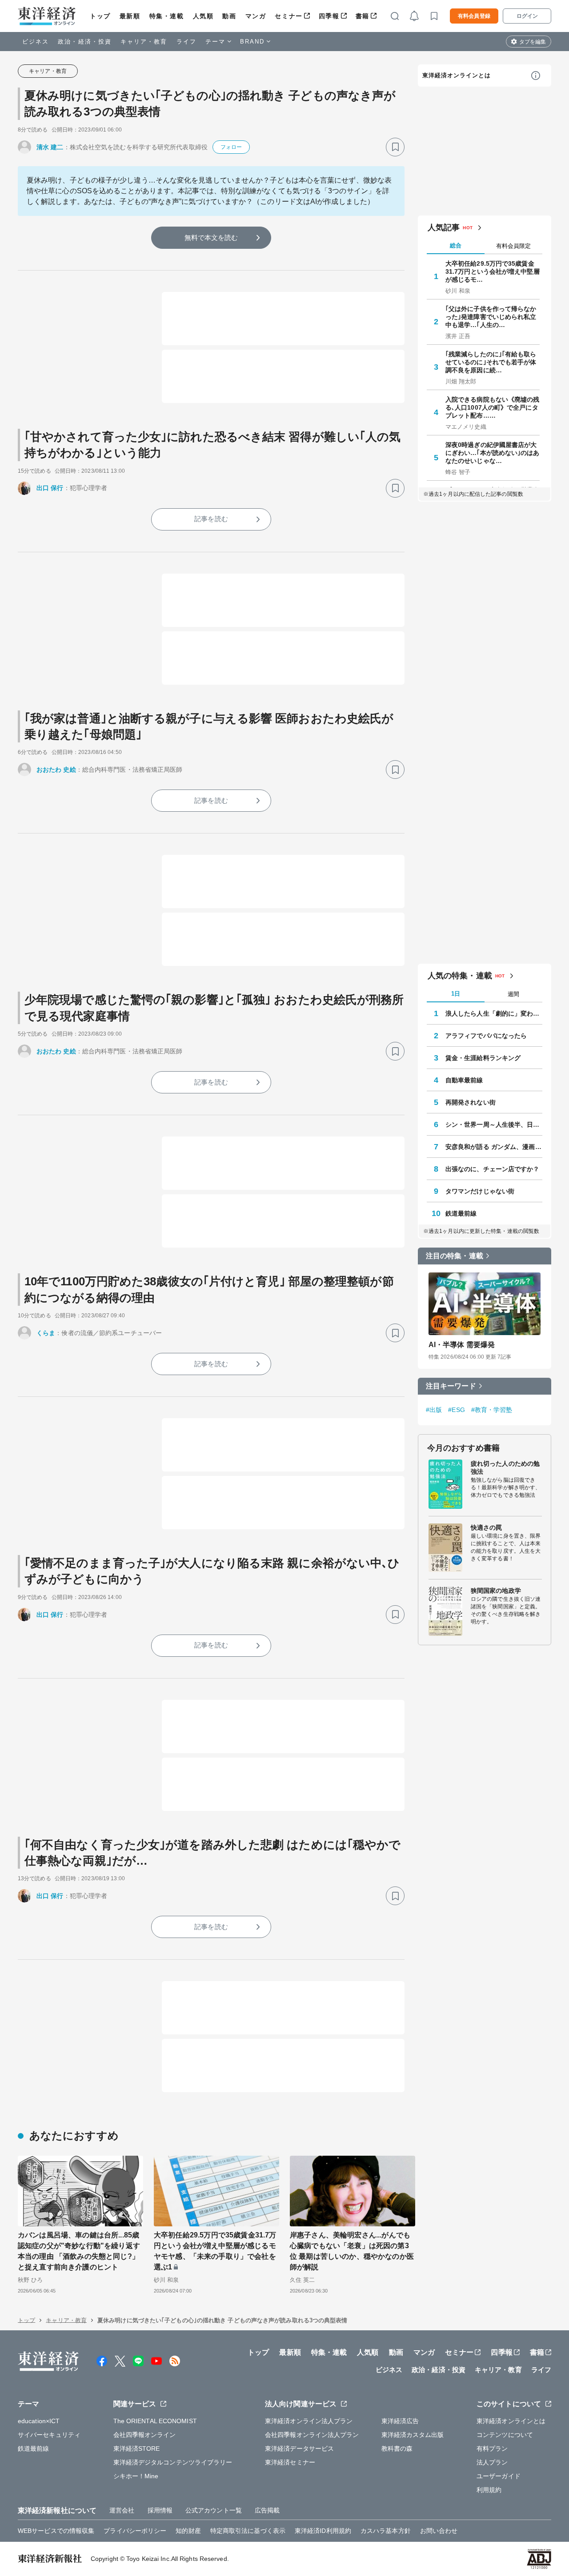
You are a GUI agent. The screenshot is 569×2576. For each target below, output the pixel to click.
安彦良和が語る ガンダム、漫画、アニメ (494, 1147)
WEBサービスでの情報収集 (56, 2531)
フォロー (231, 147)
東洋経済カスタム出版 (413, 2435)
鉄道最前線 (461, 1213)
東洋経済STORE (137, 2448)
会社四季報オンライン (145, 2435)
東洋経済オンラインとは (457, 75)
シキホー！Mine (136, 2476)
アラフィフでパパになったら (486, 1036)
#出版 (434, 1410)
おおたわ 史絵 (56, 770)
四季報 (329, 16)
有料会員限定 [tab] (513, 246)
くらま (46, 1333)
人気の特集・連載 (460, 976)
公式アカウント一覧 (214, 2510)
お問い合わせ (439, 2531)
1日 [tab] (456, 994)
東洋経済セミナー (290, 2462)
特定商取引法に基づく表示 (248, 2531)
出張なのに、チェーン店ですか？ (493, 1169)
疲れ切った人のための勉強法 (505, 1467)
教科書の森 (397, 2448)
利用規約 (489, 2490)
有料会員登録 (474, 16)
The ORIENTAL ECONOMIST (155, 2421)
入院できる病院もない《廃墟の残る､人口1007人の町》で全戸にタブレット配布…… (493, 407)
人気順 (203, 16)
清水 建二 (50, 147)
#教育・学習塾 (492, 1410)
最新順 (130, 16)
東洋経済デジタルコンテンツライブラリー (173, 2462)
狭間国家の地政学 (496, 1591)
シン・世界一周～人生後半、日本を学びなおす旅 (494, 1125)
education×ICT (39, 2421)
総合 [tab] (456, 245)
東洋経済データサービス (299, 2448)
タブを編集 (533, 42)
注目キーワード (451, 1386)
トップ (100, 16)
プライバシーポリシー (135, 2531)
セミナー (289, 16)
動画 (229, 16)
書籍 (363, 16)
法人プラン (492, 2462)
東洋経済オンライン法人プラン (309, 2421)
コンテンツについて (505, 2435)
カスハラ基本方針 (386, 2531)
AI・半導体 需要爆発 (462, 1345)
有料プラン (492, 2448)
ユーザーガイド (499, 2476)
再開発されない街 (471, 1102)
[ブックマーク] (395, 147)
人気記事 (444, 227)
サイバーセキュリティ (49, 2435)
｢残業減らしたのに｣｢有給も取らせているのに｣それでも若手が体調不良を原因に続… (491, 362)
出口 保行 (50, 488)
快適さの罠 (487, 1527)
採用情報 (160, 2510)
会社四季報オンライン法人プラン (312, 2435)
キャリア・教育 (144, 42)
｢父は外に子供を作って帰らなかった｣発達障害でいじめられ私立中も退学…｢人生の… (491, 317)
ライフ (186, 42)
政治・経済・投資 (85, 42)
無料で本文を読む (211, 237)
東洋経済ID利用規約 (323, 2531)
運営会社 (122, 2510)
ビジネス (36, 42)
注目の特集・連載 (455, 1256)
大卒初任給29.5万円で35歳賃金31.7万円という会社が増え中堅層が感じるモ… (493, 271)
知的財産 (188, 2531)
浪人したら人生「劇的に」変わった (494, 1013)
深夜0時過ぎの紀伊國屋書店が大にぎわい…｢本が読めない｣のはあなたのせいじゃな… (493, 453)
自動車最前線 (464, 1080)
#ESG (456, 1410)
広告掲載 (267, 2510)
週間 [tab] (513, 994)
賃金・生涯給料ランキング (483, 1058)
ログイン (527, 16)
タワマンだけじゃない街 (480, 1191)
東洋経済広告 (400, 2421)
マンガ (256, 16)
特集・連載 (167, 16)
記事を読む (211, 519)
